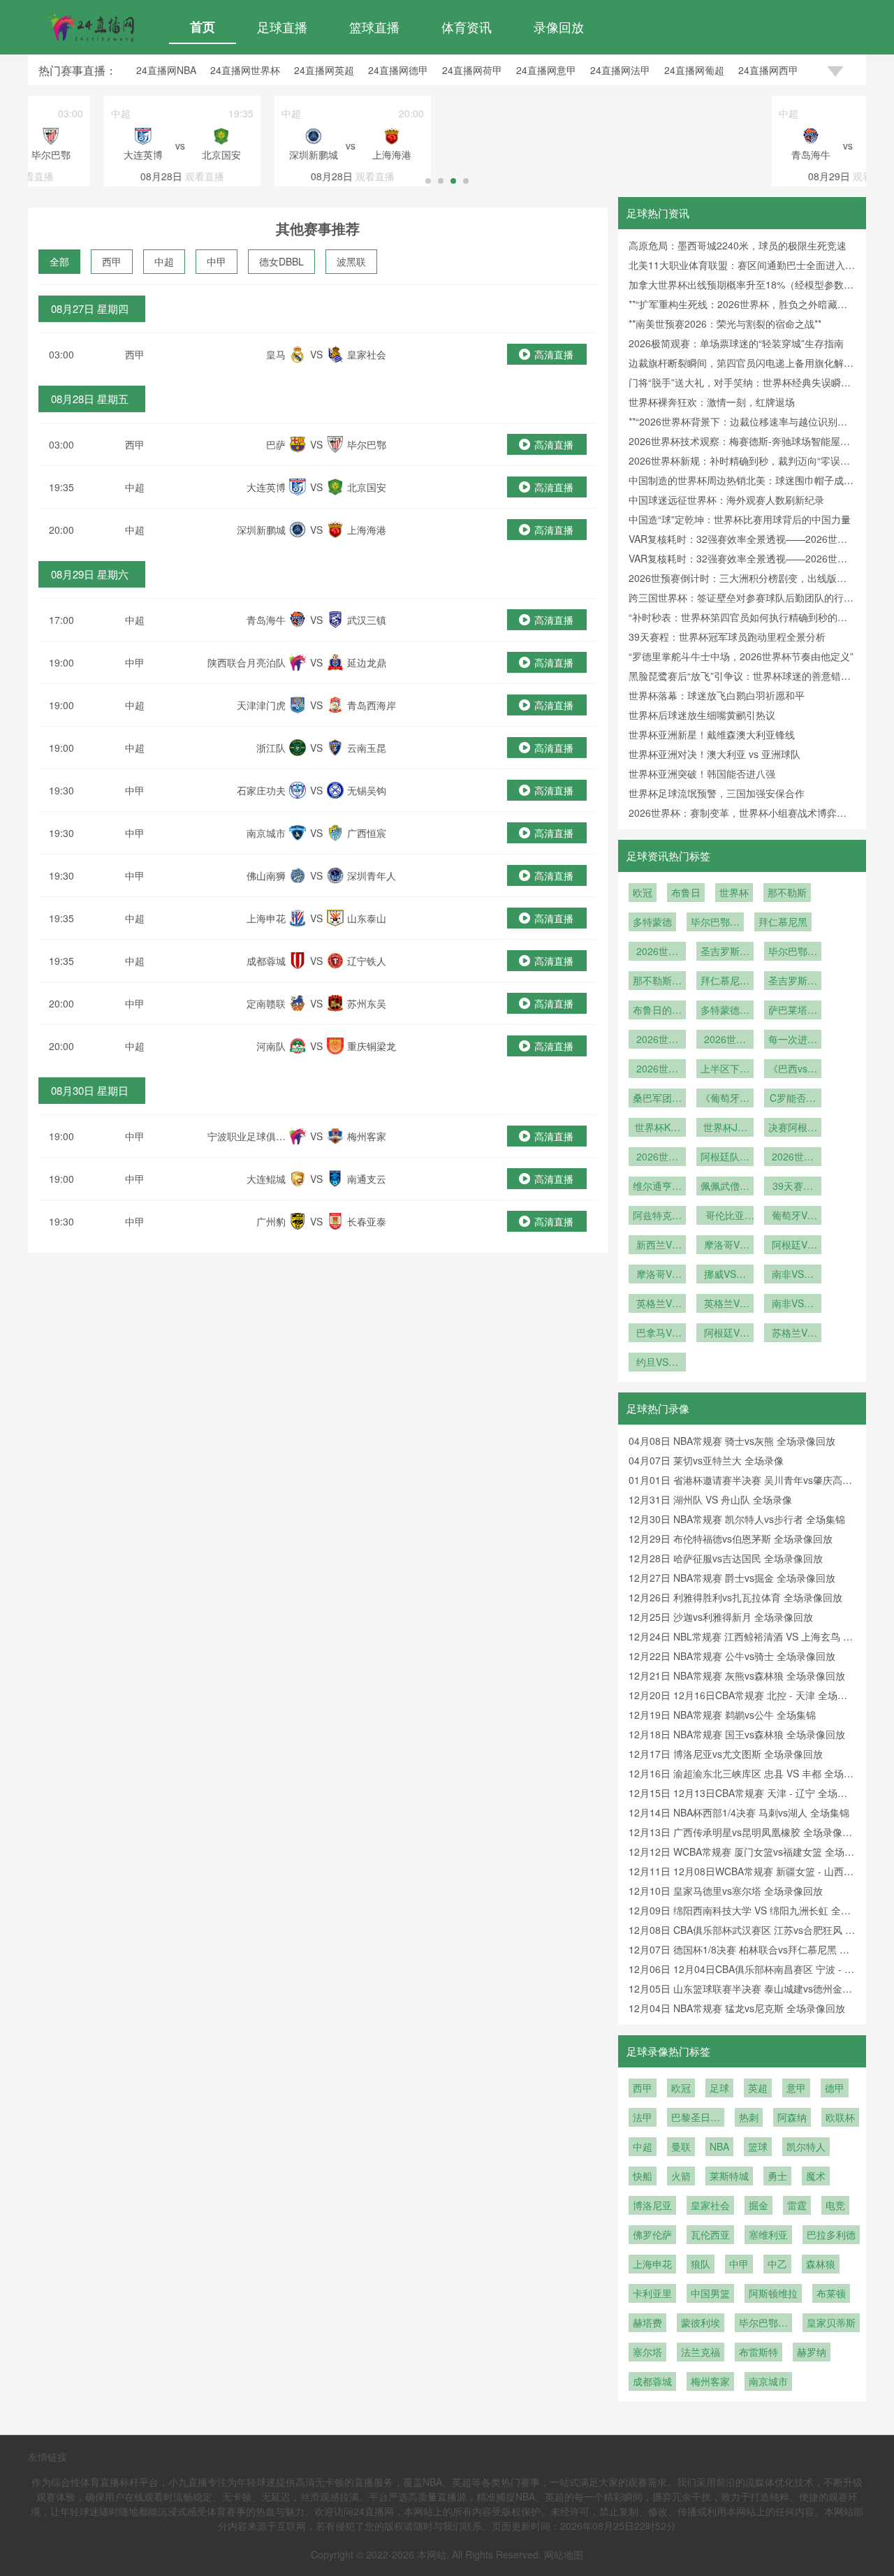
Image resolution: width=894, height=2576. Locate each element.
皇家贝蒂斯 (831, 2322)
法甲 (643, 2117)
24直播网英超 (324, 70)
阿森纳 (792, 2117)
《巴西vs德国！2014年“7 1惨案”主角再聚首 (793, 1070)
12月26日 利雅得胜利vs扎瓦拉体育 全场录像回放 (735, 1597)
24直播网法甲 (620, 70)
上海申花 (652, 2264)
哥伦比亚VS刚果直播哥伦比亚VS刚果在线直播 (725, 1216)
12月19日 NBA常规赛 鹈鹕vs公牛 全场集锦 (722, 1715)
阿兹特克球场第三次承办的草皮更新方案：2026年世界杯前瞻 (657, 1216)
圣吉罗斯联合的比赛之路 (793, 982)
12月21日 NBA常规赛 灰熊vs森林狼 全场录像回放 (737, 1675)
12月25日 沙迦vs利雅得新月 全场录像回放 (721, 1617)
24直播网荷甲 (472, 70)
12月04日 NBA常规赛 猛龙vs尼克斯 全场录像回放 (737, 2008)
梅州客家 (710, 2381)
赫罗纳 (812, 2352)
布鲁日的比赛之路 (657, 1011)
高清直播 (554, 354)
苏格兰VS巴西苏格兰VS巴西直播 (793, 1334)
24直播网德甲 (398, 70)
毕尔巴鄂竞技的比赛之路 (793, 952)
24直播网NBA (166, 70)
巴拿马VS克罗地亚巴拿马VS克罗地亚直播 (657, 1334)
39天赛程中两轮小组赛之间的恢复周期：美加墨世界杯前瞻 (793, 1187)
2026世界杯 (657, 952)
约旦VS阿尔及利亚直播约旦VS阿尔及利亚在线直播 (657, 1363)
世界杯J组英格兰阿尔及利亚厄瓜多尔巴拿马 (725, 1128)
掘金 (759, 2205)
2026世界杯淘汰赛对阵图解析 (657, 1070)
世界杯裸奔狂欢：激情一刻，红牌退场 (712, 402)
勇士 (777, 2176)
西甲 (112, 261)
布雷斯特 (759, 2352)
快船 (643, 2176)
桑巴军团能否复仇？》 (657, 1099)
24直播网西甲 (768, 70)
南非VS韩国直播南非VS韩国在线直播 (793, 1304)
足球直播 (282, 27)
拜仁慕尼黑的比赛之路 (725, 982)
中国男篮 (710, 2293)
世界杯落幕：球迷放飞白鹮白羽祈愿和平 (717, 695)
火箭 (681, 2176)
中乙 (777, 2264)
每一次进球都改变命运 (793, 1040)
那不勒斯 (787, 892)
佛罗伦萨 (652, 2234)
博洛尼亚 (652, 2205)
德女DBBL (281, 261)
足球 (719, 2088)
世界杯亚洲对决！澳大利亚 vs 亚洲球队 (715, 754)
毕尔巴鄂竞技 (715, 923)
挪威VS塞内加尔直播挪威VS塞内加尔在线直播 (725, 1275)
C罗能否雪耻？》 (793, 1099)
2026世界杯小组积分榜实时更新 (725, 1040)
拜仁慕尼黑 (783, 922)
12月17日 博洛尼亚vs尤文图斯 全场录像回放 (726, 1754)
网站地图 (564, 2554)
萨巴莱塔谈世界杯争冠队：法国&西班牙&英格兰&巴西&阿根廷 (793, 1011)
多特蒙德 (652, 922)
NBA (719, 2146)
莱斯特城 (729, 2176)
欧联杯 (840, 2117)
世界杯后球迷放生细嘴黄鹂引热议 (702, 715)
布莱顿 (831, 2293)
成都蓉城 (652, 2381)
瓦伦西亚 (710, 2234)
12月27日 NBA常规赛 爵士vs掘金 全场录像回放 (732, 1578)
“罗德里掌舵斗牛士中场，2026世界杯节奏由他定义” (741, 656)
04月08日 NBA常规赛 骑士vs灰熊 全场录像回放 (732, 1441)
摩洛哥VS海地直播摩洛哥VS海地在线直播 (725, 1246)
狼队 (701, 2264)
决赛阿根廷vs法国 (793, 1128)
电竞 (835, 2205)
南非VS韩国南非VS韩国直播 (793, 1275)
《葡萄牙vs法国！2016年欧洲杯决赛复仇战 (725, 1099)
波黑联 (351, 261)
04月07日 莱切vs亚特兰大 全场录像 (706, 1460)
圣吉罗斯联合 (725, 952)
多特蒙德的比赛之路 (725, 1011)
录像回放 (559, 27)
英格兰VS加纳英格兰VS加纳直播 (657, 1304)
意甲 (796, 2088)
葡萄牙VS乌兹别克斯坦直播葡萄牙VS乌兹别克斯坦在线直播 (793, 1216)
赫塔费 (647, 2322)
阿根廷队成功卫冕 (725, 1158)
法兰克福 (701, 2352)
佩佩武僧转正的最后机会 (725, 1187)
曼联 (681, 2146)
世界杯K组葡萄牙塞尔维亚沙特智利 (657, 1128)
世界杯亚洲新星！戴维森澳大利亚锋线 (712, 734)
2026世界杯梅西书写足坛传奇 (793, 1158)
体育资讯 (467, 27)
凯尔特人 (806, 2146)
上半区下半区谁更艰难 (725, 1070)
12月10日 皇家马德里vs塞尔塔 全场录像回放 (726, 1891)
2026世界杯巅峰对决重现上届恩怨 (657, 1158)
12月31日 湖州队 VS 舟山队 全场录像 (710, 1499)
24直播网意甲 (546, 70)
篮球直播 (374, 27)
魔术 (816, 2176)
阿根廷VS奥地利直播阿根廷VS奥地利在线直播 (725, 1334)
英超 (758, 2088)
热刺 (749, 2117)
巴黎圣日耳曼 (696, 2118)
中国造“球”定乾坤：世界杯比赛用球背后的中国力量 (740, 519)
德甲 (835, 2088)
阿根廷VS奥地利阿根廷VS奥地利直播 (793, 1246)
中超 (164, 261)
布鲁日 (686, 892)
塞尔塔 (647, 2352)
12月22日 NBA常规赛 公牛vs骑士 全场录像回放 (732, 1656)
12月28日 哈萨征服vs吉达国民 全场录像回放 (726, 1558)
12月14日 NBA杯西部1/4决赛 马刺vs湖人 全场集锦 (739, 1812)
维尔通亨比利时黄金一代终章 (657, 1187)
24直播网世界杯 (245, 70)
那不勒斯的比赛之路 (657, 982)
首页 (203, 27)
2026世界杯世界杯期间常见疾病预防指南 (657, 1040)
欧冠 (643, 892)
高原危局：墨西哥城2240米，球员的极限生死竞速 (738, 245)
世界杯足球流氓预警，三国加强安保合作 (717, 793)
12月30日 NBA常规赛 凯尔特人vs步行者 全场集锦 (737, 1519)
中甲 (217, 261)
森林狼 (821, 2264)
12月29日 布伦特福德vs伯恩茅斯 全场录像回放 (731, 1538)
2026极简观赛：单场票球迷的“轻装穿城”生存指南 (736, 343)
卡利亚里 (652, 2293)
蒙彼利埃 (701, 2322)
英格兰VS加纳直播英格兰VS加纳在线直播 (725, 1304)
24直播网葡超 (694, 70)
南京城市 (768, 2381)
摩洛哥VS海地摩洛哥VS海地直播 (657, 1275)
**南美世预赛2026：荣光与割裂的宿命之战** (725, 323)
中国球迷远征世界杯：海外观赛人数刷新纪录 (726, 500)
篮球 (758, 2146)
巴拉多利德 (831, 2234)
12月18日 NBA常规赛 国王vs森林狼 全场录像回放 (737, 1734)
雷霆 (797, 2205)
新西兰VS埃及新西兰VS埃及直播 (657, 1246)
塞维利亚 (768, 2234)
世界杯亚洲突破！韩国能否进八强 (702, 773)
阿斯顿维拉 (773, 2293)
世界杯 (734, 892)
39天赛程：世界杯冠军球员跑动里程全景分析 (727, 636)
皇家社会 (710, 2205)
